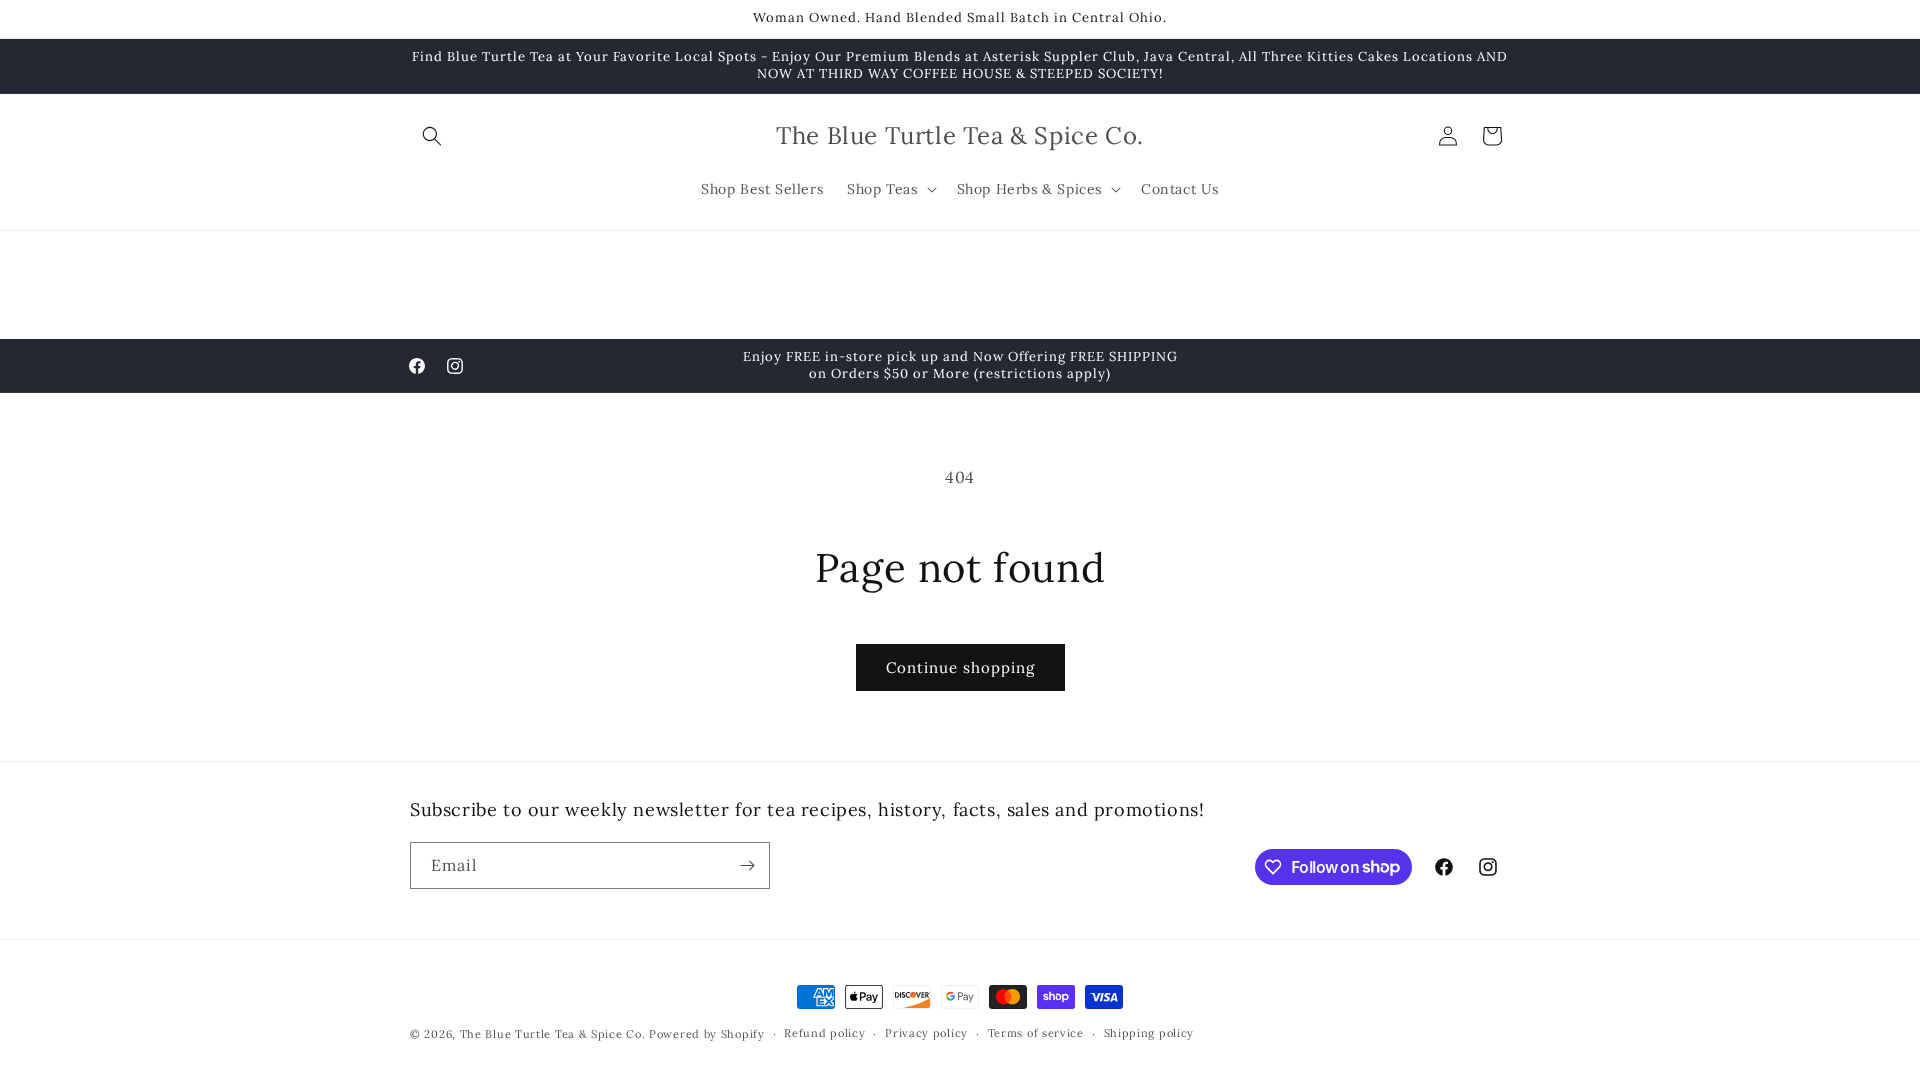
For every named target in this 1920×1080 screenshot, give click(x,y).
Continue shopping (960, 667)
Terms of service (1036, 1033)
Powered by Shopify (707, 1034)
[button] (432, 136)
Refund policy (824, 1033)
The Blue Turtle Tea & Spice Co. (553, 1034)
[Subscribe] (747, 865)
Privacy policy (926, 1033)
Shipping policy (1149, 1033)
